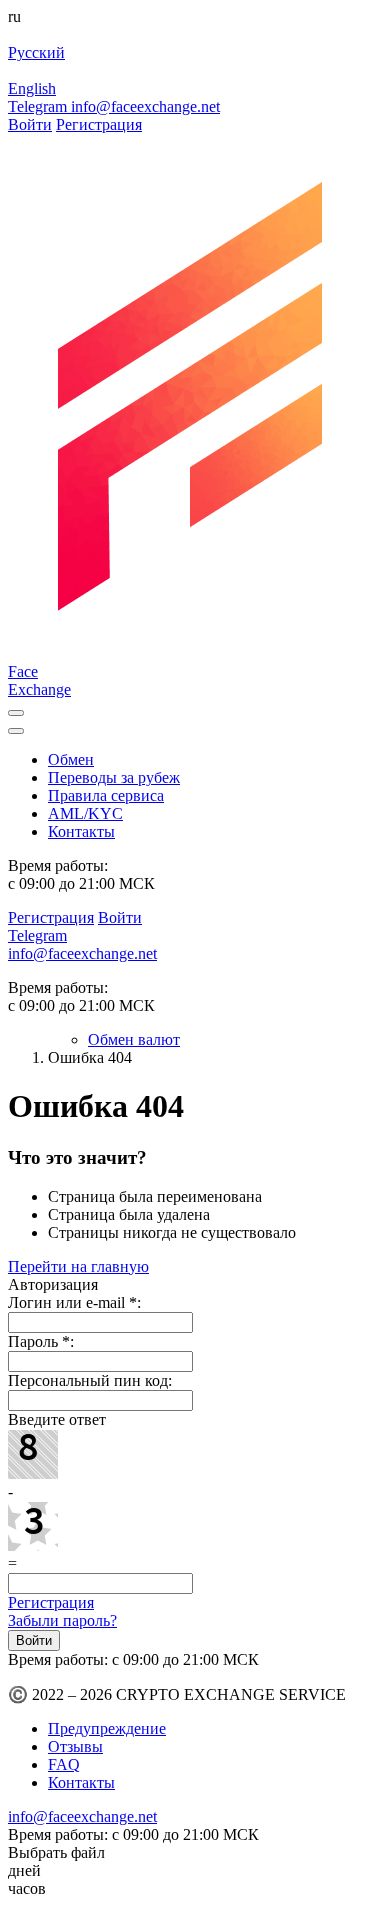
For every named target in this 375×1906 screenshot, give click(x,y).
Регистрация (99, 124)
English (32, 88)
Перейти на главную (78, 1266)
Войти (30, 124)
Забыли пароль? (62, 1620)
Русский (36, 52)
